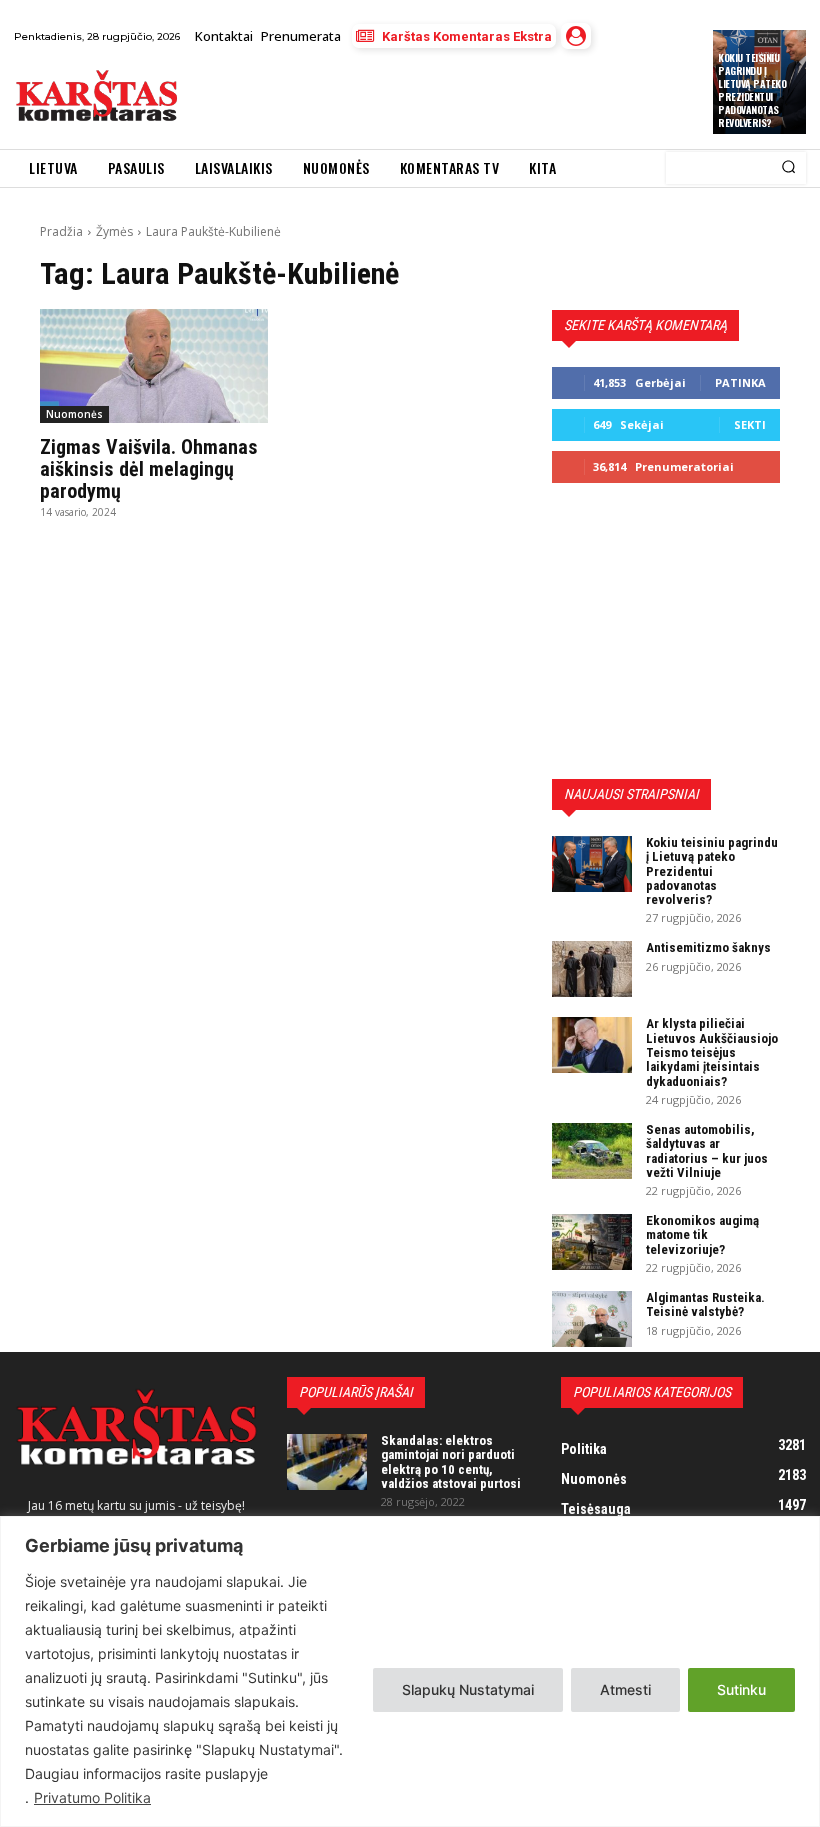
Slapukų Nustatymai (468, 1689)
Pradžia (61, 231)
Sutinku (741, 1689)
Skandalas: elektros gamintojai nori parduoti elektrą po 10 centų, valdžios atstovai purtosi (451, 1462)
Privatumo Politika (92, 1797)
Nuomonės (74, 414)
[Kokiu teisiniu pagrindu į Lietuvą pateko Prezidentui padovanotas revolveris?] (592, 864)
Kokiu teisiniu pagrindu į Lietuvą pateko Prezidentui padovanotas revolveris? (752, 90)
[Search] (788, 168)
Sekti (750, 424)
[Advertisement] (425, 99)
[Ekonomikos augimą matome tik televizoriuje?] (592, 1242)
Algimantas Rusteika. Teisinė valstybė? (705, 1304)
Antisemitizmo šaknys (708, 947)
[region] (410, 1671)
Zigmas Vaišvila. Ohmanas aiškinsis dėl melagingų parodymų (149, 469)
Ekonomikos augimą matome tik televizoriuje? (702, 1235)
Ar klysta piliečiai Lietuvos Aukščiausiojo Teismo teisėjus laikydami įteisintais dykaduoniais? (712, 1052)
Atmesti (625, 1689)
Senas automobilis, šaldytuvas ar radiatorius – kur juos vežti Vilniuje (707, 1151)
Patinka (740, 382)
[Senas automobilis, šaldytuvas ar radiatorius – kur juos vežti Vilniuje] (592, 1151)
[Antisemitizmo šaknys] (592, 969)
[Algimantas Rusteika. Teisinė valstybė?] (592, 1319)
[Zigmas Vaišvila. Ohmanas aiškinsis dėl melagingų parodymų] (154, 366)
